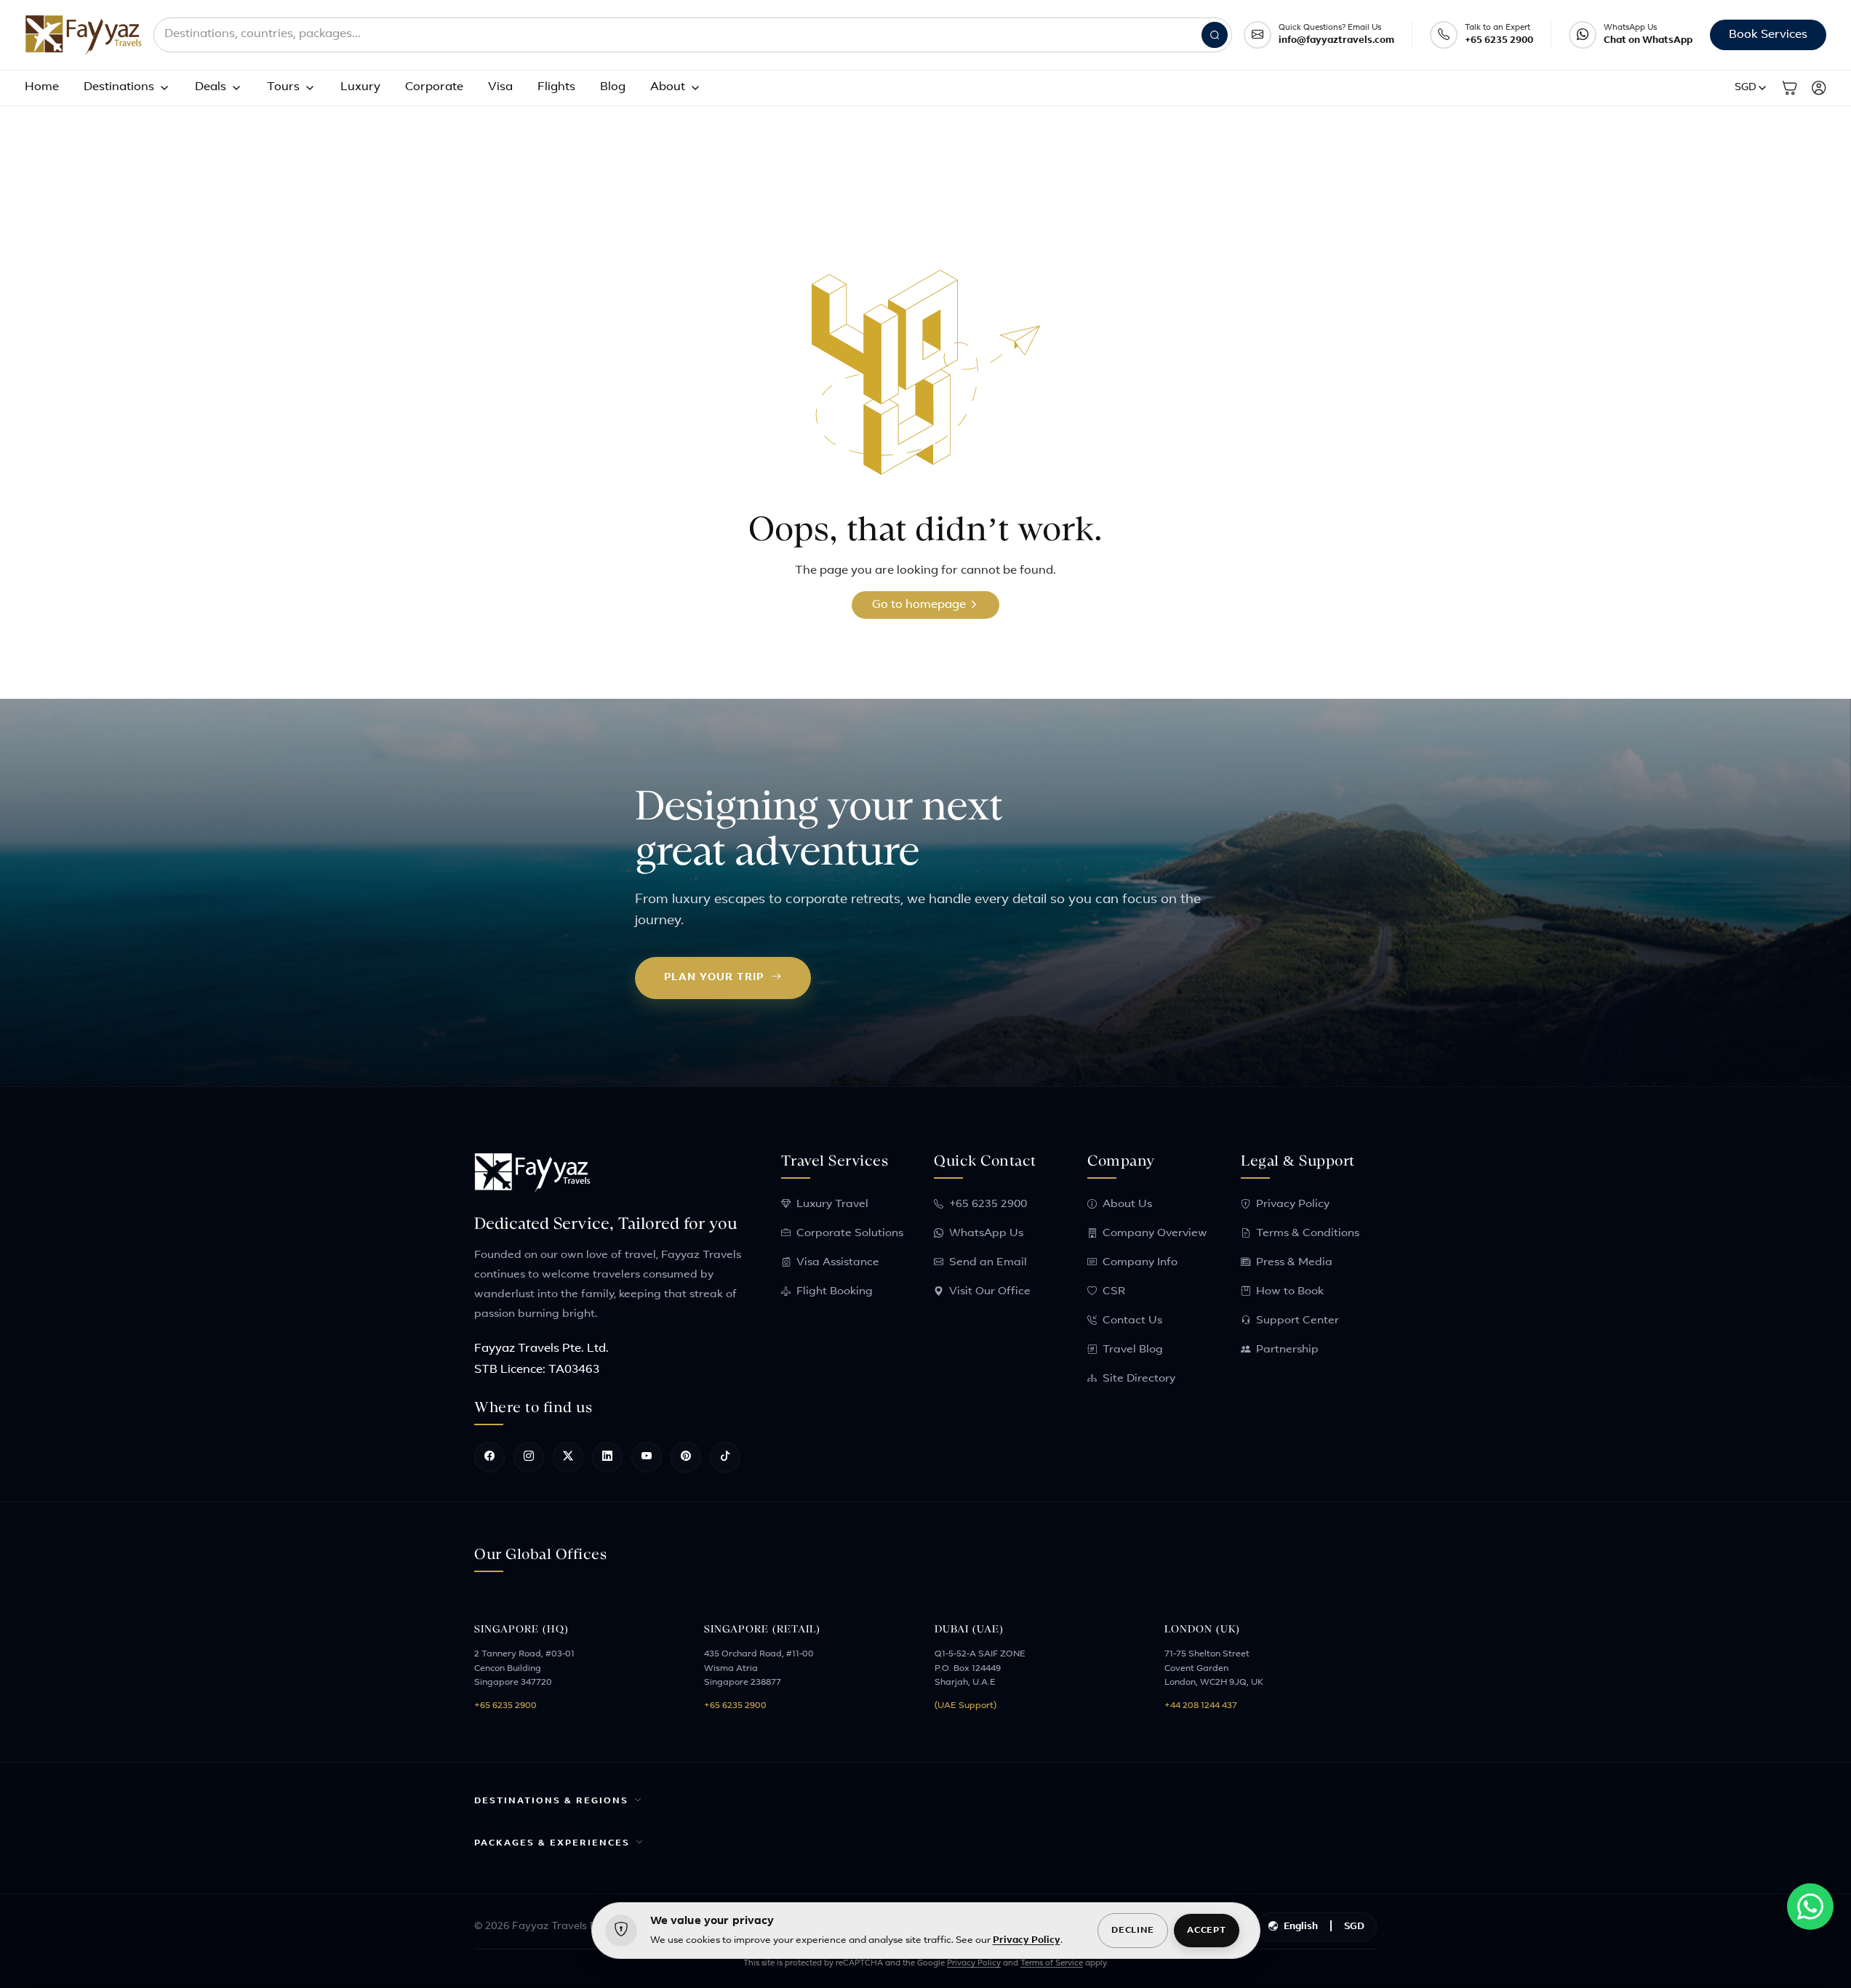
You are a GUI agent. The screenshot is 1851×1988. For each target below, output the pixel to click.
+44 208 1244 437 (1201, 1706)
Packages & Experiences (552, 1843)
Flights (556, 87)
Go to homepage (920, 605)
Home (42, 87)
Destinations (119, 87)
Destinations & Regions (551, 1801)
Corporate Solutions (850, 1234)
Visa (500, 87)
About (668, 87)
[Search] (1215, 35)
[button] (1751, 88)
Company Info (1140, 1263)
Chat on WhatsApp (1648, 40)
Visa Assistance (838, 1263)
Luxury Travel (832, 1205)
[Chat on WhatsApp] (1583, 35)
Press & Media (1294, 1263)
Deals (211, 87)
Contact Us (1132, 1321)
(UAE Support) (966, 1706)
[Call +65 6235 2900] (1444, 35)
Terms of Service (1052, 1964)
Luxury (360, 87)
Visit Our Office (990, 1292)
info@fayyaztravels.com (1336, 40)
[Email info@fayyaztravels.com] (1258, 35)
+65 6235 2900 (1499, 40)
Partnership (1287, 1350)
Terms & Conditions (1308, 1234)
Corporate (434, 87)
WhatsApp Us (986, 1234)
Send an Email (988, 1263)
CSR (1114, 1292)
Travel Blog (1133, 1350)
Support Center (1298, 1321)
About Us (1127, 1205)
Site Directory (1139, 1379)
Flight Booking (835, 1292)
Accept (1206, 1931)
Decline (1133, 1931)
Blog (613, 87)
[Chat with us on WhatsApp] (1810, 1907)
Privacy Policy (1293, 1205)
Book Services (1768, 35)
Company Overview (1155, 1234)
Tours (283, 87)
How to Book (1290, 1292)
